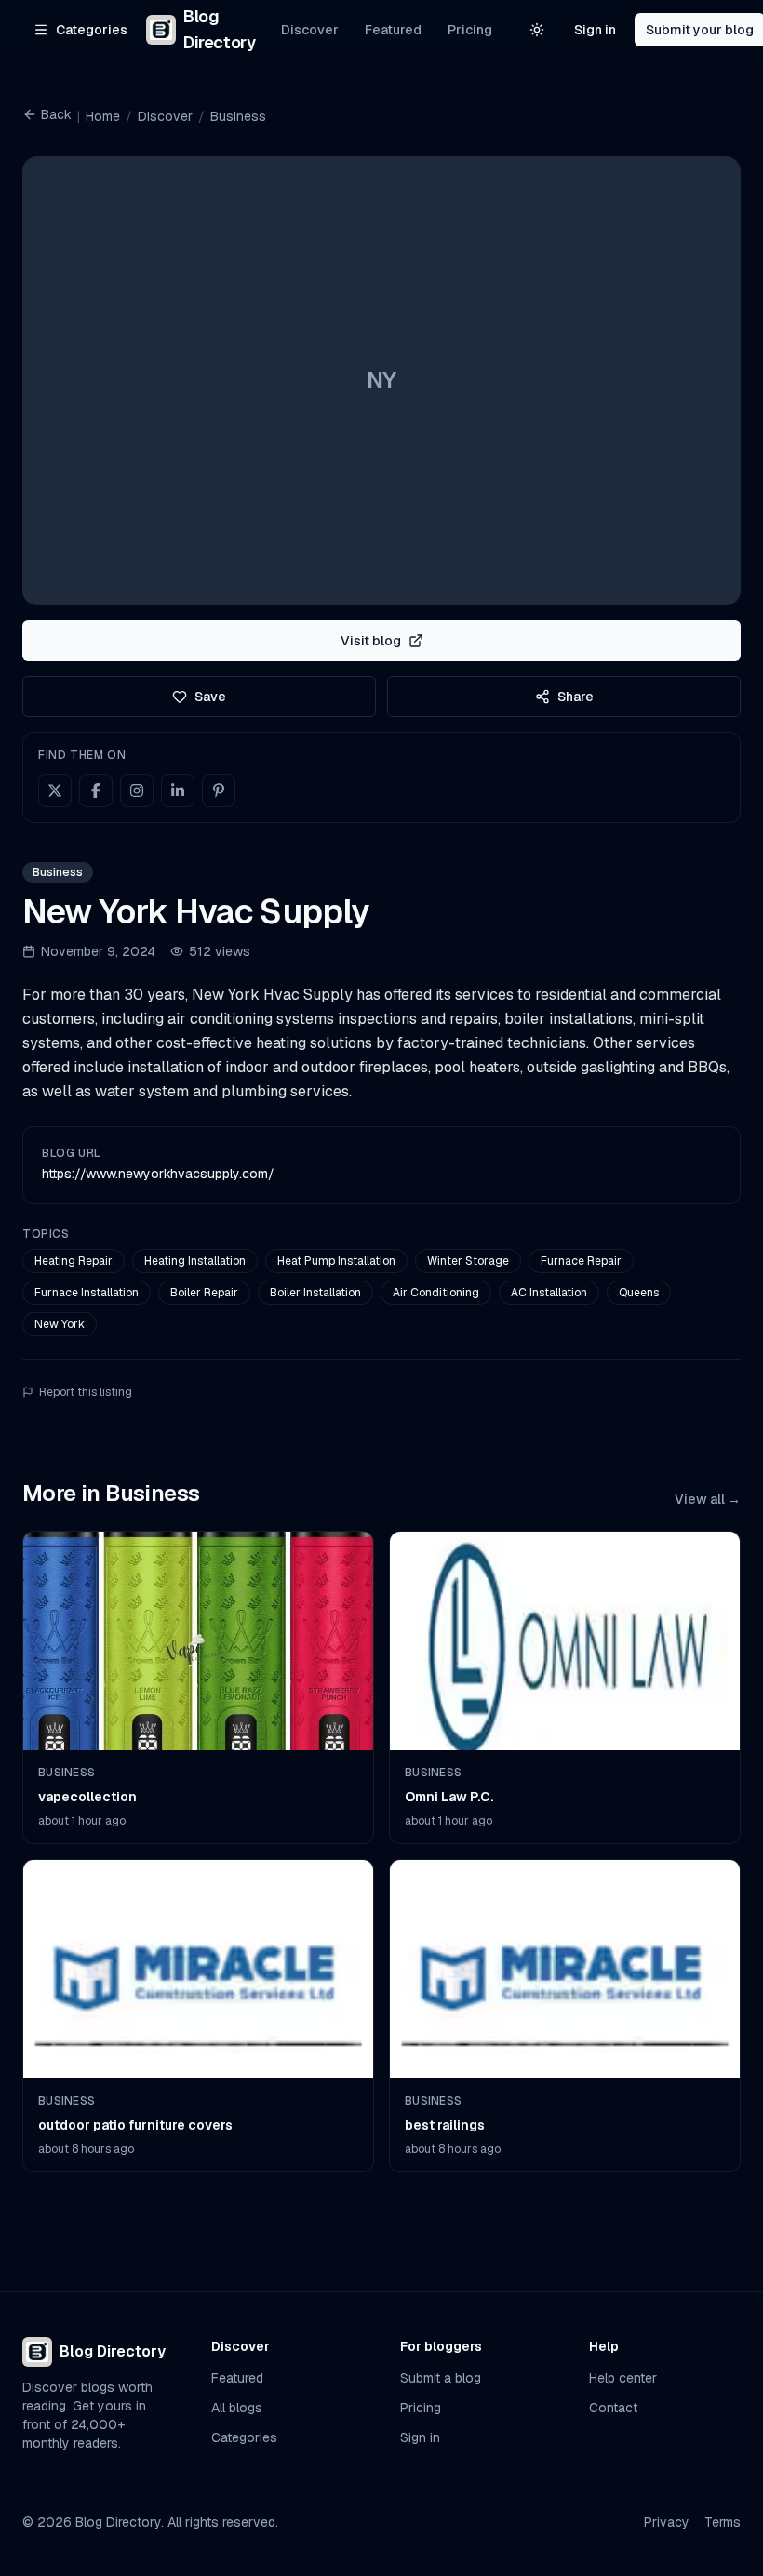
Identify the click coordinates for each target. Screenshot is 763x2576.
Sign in (595, 30)
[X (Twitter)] (55, 790)
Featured (393, 30)
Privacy (667, 2522)
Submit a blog (441, 2378)
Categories (244, 2437)
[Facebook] (96, 790)
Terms (723, 2522)
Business (238, 116)
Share (576, 697)
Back (56, 114)
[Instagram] (137, 790)
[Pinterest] (219, 790)
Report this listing (86, 1392)
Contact (613, 2408)
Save (210, 697)
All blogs (237, 2408)
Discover (310, 30)
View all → (708, 1499)
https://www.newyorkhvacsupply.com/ (158, 1174)
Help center (623, 2378)
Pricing (470, 30)
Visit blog (371, 641)
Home (103, 116)
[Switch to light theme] (537, 30)
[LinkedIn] (178, 790)
